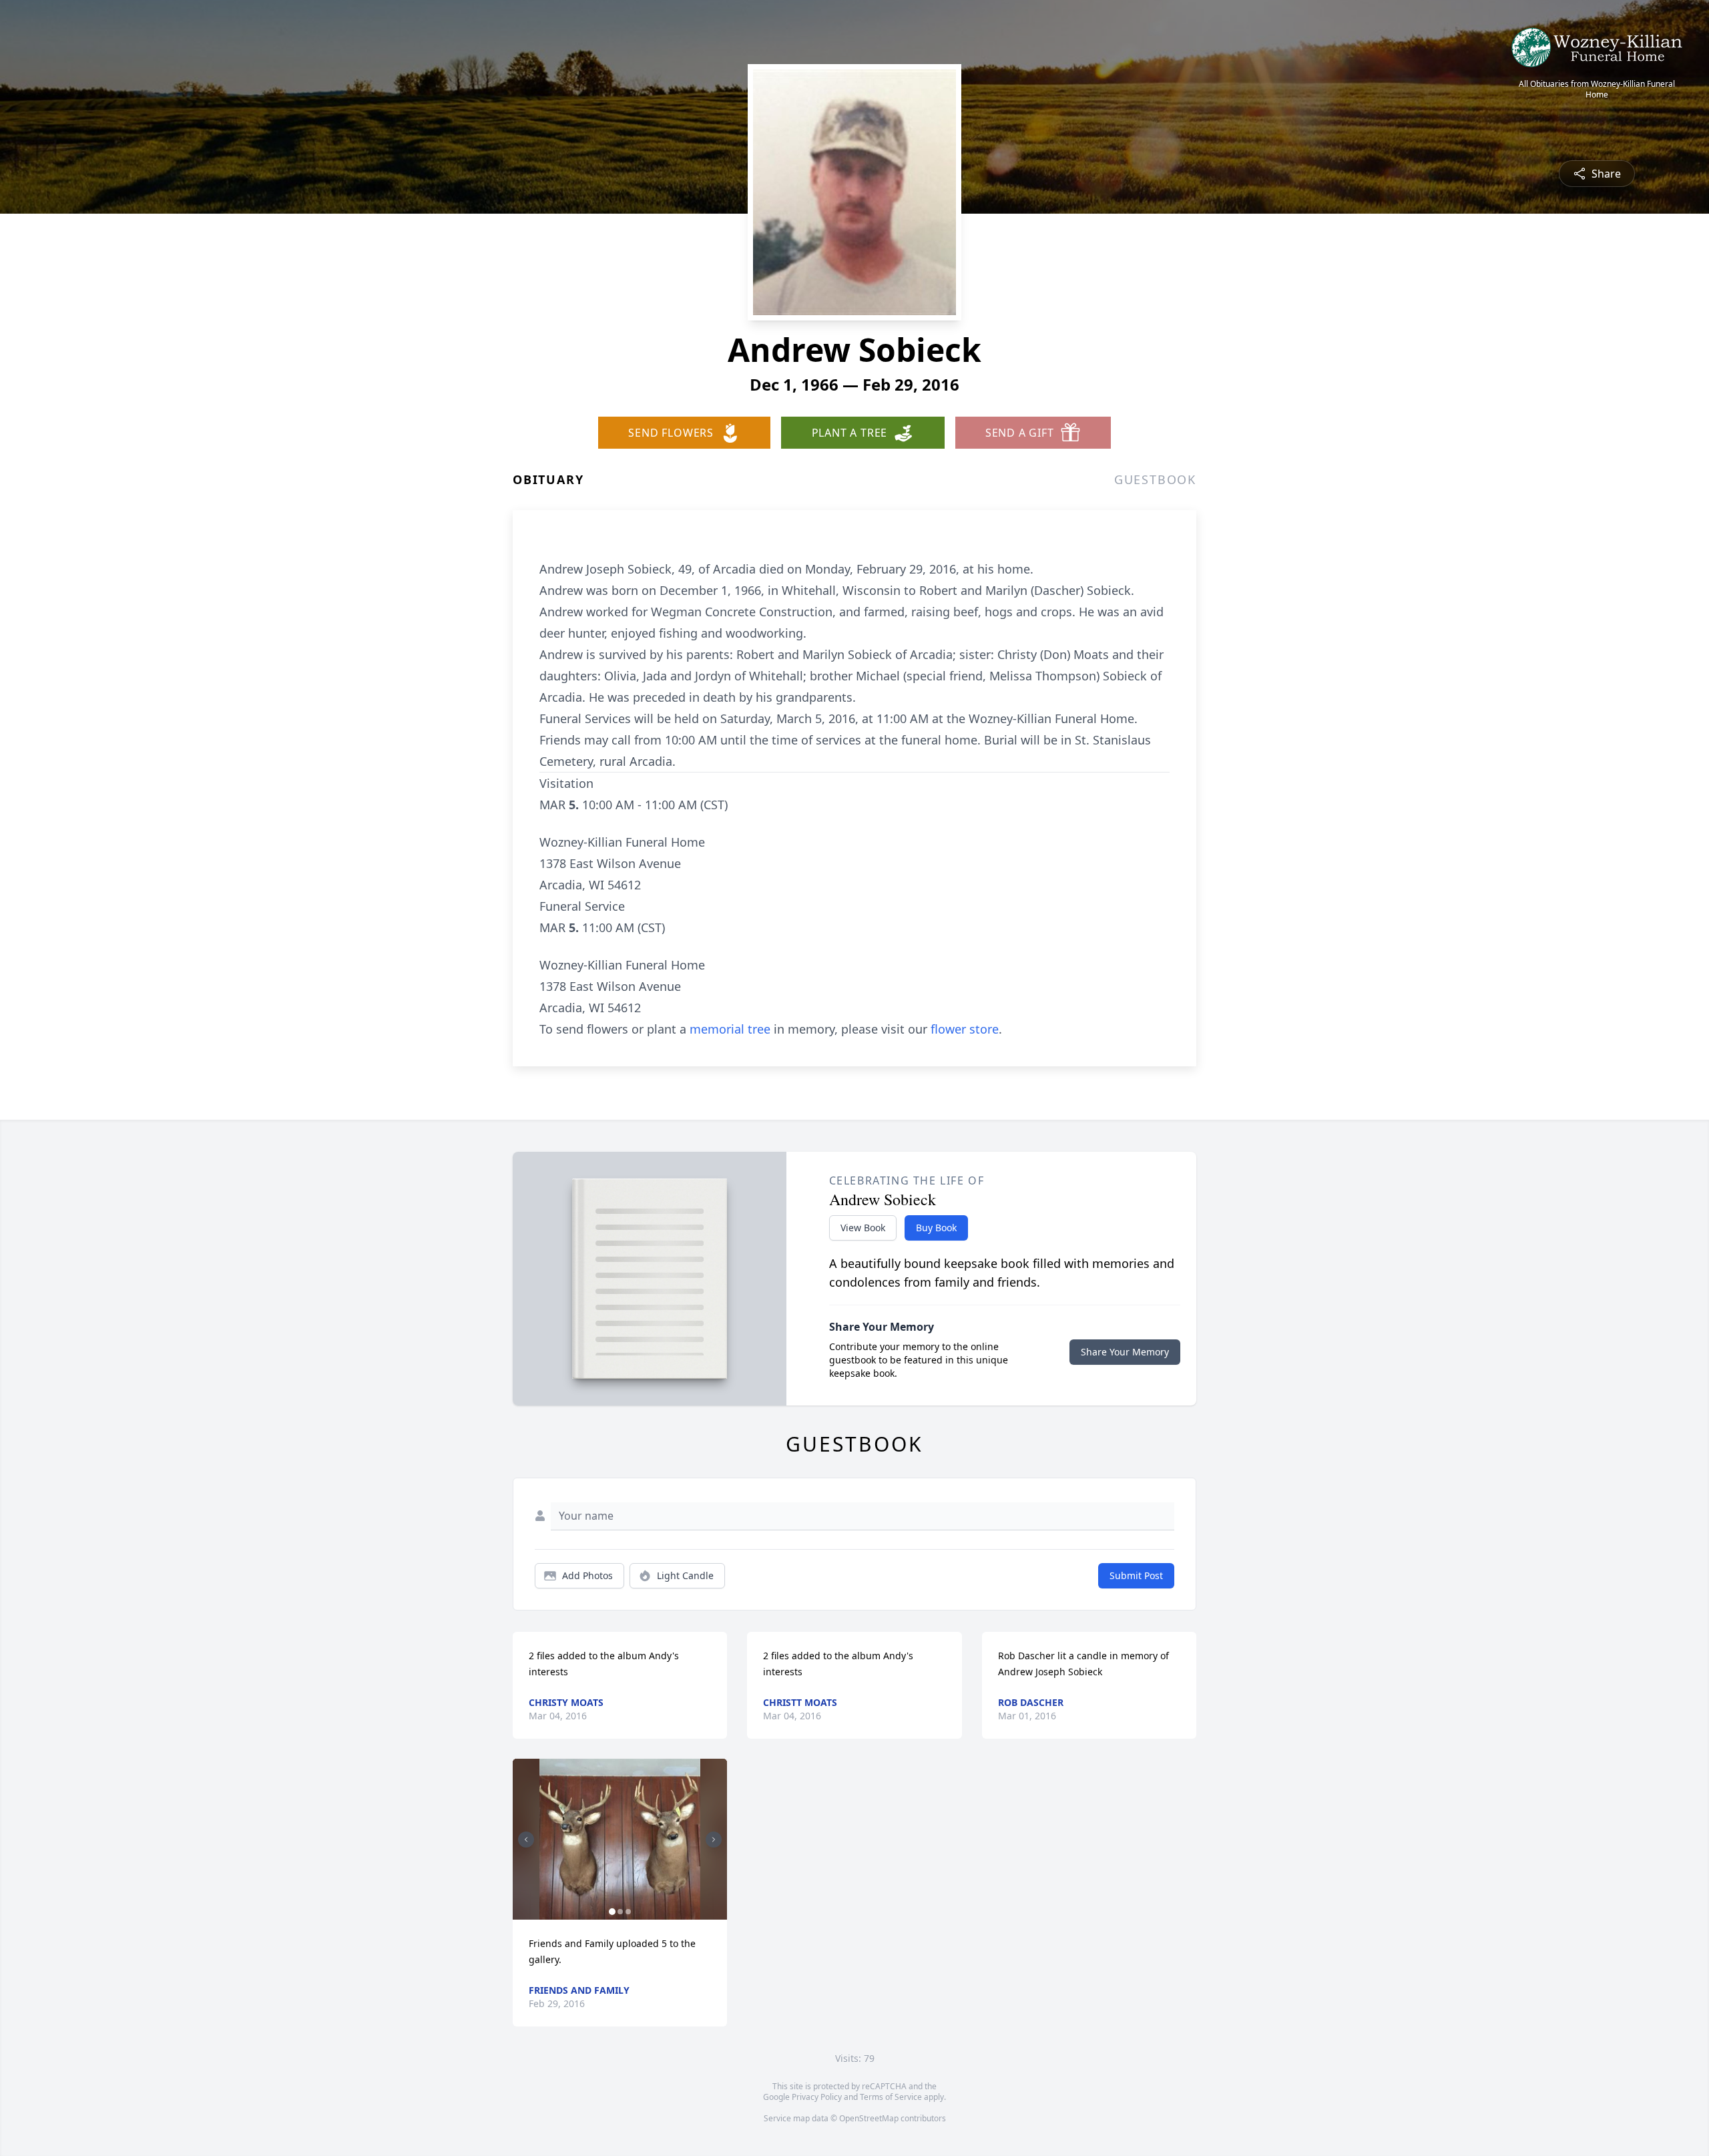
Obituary (548, 479)
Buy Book (936, 1228)
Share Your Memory (1125, 1352)
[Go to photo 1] (612, 1912)
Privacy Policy (817, 2097)
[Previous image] (526, 1840)
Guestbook (1155, 479)
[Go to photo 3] (628, 1912)
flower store (965, 1029)
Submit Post (1136, 1575)
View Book (863, 1228)
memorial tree (730, 1029)
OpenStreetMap (869, 2118)
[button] (620, 1839)
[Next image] (714, 1840)
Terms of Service (891, 2097)
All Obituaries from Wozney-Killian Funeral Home (1597, 89)
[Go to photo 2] (620, 1912)
